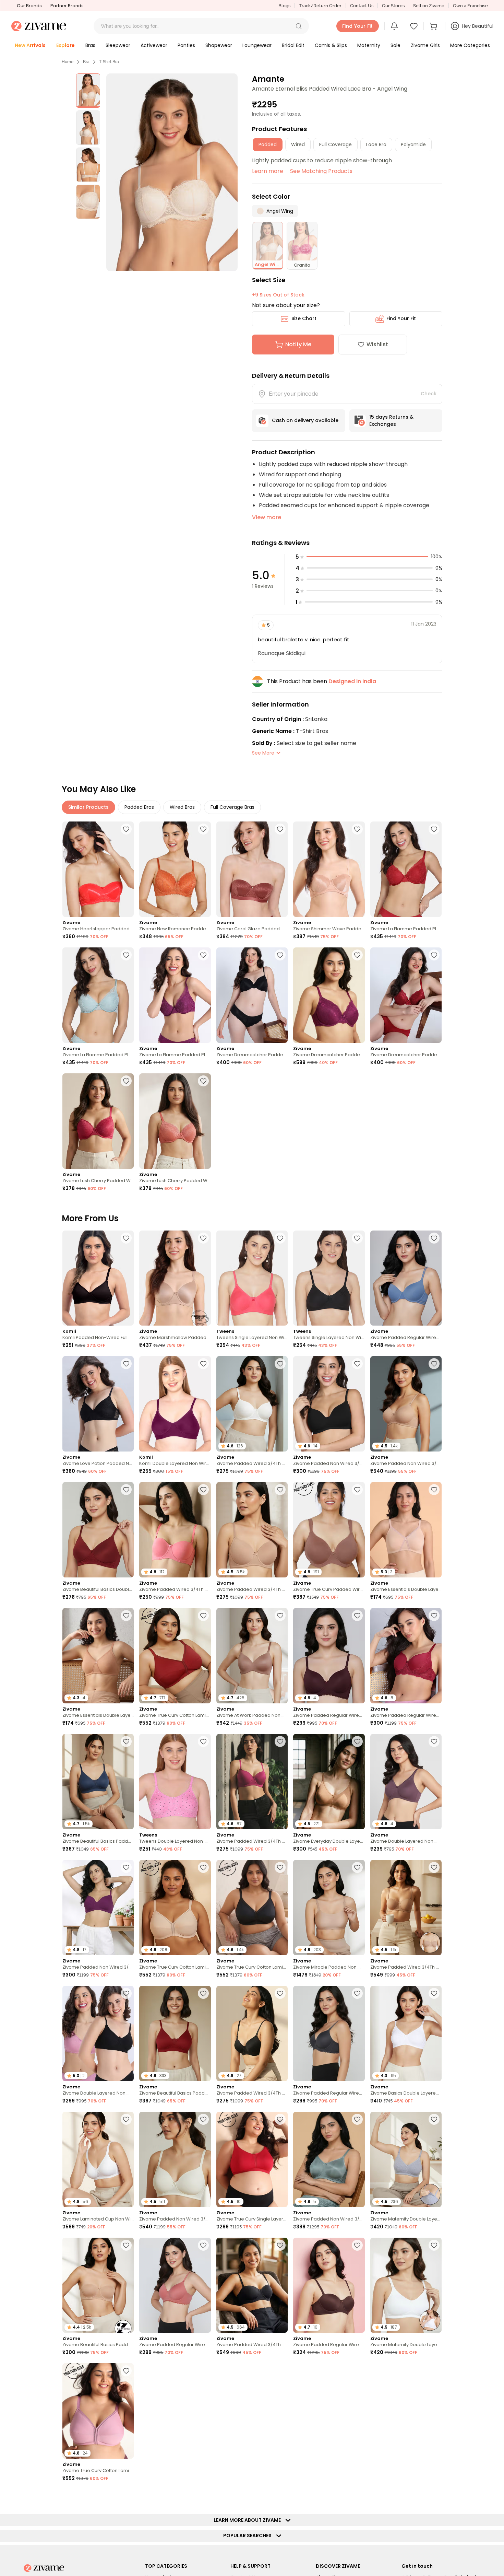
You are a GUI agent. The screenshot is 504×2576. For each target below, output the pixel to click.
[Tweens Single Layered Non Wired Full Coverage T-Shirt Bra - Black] (329, 1278)
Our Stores (393, 6)
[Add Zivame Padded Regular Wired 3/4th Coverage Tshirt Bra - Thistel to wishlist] (357, 2371)
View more (267, 517)
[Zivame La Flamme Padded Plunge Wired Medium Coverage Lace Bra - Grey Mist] (98, 995)
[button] (299, 26)
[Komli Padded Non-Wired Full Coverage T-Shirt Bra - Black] (98, 1278)
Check (429, 394)
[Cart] (434, 26)
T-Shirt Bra (109, 62)
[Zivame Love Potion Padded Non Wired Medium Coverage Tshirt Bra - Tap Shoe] (98, 1404)
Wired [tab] (298, 144)
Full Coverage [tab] (335, 144)
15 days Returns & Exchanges (391, 421)
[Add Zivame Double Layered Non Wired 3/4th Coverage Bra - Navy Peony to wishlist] (126, 2497)
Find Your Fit (401, 318)
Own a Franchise (470, 6)
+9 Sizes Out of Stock (278, 295)
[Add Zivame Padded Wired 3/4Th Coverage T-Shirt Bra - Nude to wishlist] (280, 1490)
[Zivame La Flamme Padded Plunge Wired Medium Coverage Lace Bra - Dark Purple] (175, 995)
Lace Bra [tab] (376, 144)
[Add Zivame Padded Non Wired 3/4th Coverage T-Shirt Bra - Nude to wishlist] (434, 1364)
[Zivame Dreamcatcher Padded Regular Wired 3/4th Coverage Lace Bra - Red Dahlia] (406, 995)
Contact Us (362, 6)
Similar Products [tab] (88, 807)
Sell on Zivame (429, 6)
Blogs (284, 6)
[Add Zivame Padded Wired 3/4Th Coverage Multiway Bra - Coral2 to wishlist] (203, 1490)
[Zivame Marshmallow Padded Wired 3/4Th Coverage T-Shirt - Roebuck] (175, 1278)
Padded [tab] (268, 144)
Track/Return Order (320, 6)
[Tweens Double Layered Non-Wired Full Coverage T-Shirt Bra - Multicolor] (175, 1782)
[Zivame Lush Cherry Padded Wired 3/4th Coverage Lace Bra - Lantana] (175, 1121)
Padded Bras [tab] (139, 807)
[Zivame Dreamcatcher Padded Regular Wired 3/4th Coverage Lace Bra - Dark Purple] (329, 995)
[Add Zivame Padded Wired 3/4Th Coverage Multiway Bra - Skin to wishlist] (434, 1867)
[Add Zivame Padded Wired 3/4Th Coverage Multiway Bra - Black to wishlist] (280, 2245)
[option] (88, 91)
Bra (86, 62)
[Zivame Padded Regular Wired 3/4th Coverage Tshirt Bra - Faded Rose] (175, 2285)
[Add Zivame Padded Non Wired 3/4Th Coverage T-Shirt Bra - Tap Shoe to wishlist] (357, 1364)
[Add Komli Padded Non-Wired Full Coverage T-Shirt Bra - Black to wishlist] (126, 1238)
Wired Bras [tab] (182, 807)
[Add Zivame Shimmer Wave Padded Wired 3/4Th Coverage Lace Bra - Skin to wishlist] (357, 829)
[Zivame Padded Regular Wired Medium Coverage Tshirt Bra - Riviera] (406, 1278)
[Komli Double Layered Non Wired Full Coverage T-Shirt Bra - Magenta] (175, 1404)
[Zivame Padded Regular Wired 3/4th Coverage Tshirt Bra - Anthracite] (329, 2033)
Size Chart (304, 318)
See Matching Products (321, 171)
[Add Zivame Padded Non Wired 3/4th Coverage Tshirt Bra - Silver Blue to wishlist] (357, 2119)
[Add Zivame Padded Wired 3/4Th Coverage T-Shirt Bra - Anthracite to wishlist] (280, 1993)
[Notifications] (394, 26)
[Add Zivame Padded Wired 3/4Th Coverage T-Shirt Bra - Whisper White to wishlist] (280, 1364)
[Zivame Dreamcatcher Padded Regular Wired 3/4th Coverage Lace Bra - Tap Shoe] (252, 995)
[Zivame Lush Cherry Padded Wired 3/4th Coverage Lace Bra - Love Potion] (98, 1121)
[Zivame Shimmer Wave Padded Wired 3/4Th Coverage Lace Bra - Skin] (329, 869)
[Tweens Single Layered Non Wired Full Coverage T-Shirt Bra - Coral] (252, 1278)
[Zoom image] (172, 172)
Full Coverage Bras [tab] (232, 807)
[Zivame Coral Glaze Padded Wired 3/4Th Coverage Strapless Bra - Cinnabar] (252, 869)
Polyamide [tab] (413, 144)
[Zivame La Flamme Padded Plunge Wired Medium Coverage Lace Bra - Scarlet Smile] (406, 869)
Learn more (268, 171)
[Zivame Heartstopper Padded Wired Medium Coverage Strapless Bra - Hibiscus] (98, 869)
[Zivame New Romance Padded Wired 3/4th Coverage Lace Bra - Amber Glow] (175, 869)
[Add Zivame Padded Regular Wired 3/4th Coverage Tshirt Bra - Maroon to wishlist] (434, 1616)
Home (68, 62)
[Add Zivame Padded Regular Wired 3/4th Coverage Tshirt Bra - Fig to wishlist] (357, 1616)
